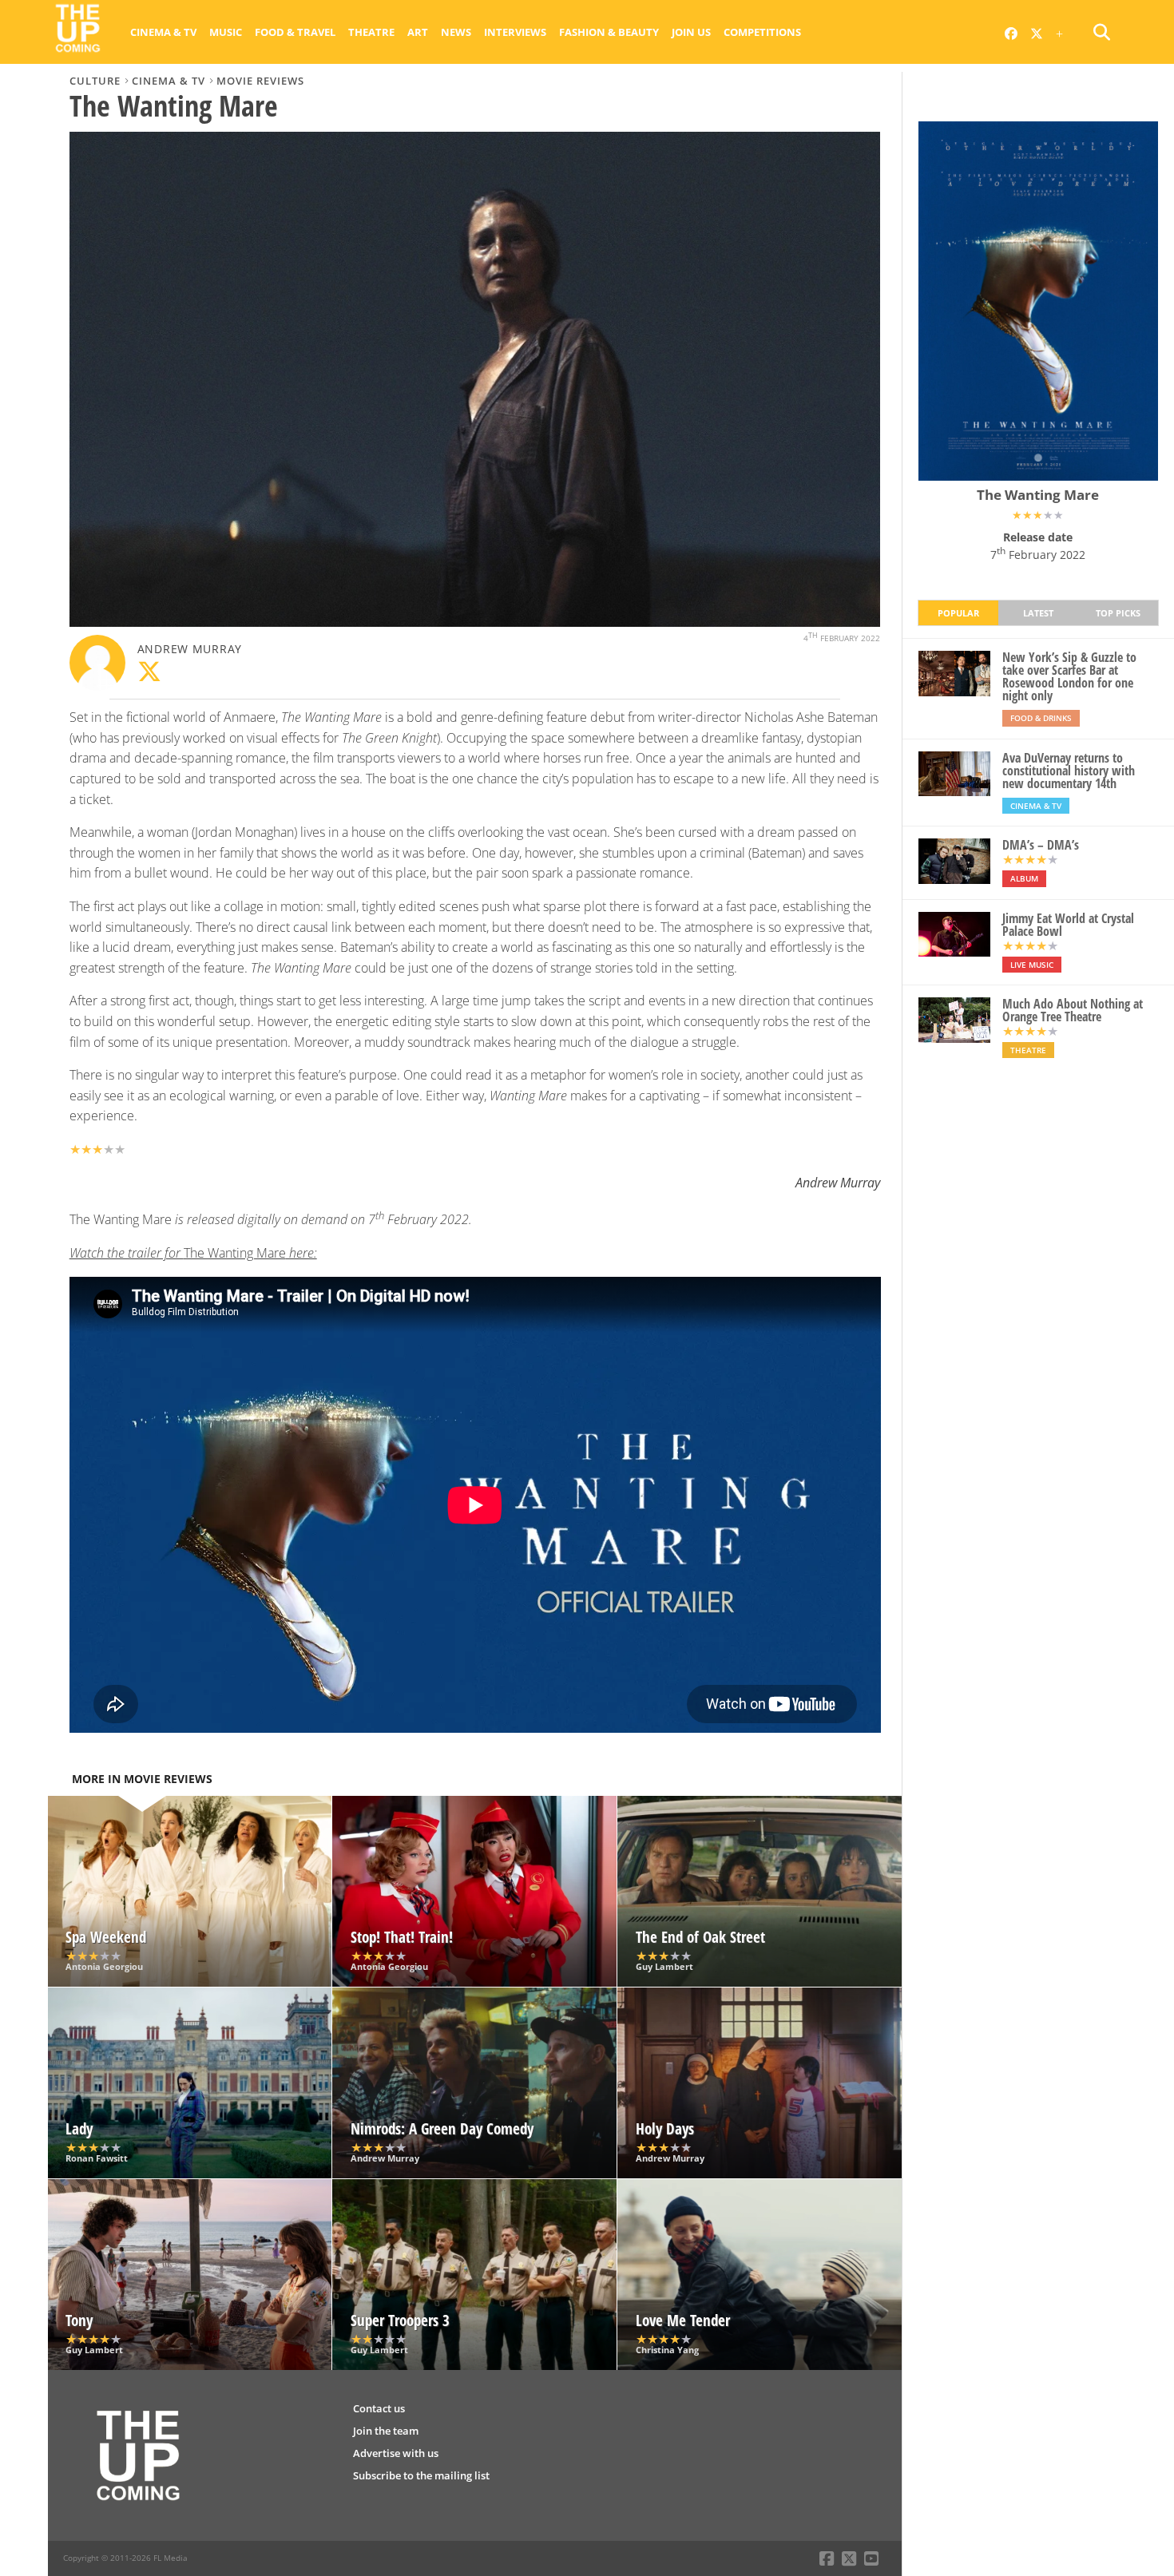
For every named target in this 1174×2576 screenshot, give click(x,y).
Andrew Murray (190, 649)
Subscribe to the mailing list (421, 2475)
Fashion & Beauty (609, 32)
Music (226, 32)
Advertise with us (396, 2453)
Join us (691, 32)
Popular (958, 613)
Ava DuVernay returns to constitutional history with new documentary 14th (1069, 771)
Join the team (386, 2431)
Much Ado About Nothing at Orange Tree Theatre (1073, 1010)
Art (418, 32)
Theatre (371, 32)
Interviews (515, 32)
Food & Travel (295, 32)
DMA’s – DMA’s (1041, 845)
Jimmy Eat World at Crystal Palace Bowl (1068, 925)
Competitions (762, 32)
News (456, 32)
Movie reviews (260, 81)
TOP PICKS (1118, 613)
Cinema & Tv (163, 32)
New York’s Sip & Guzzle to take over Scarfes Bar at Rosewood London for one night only (1069, 676)
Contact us (379, 2408)
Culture (95, 81)
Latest (1038, 613)
